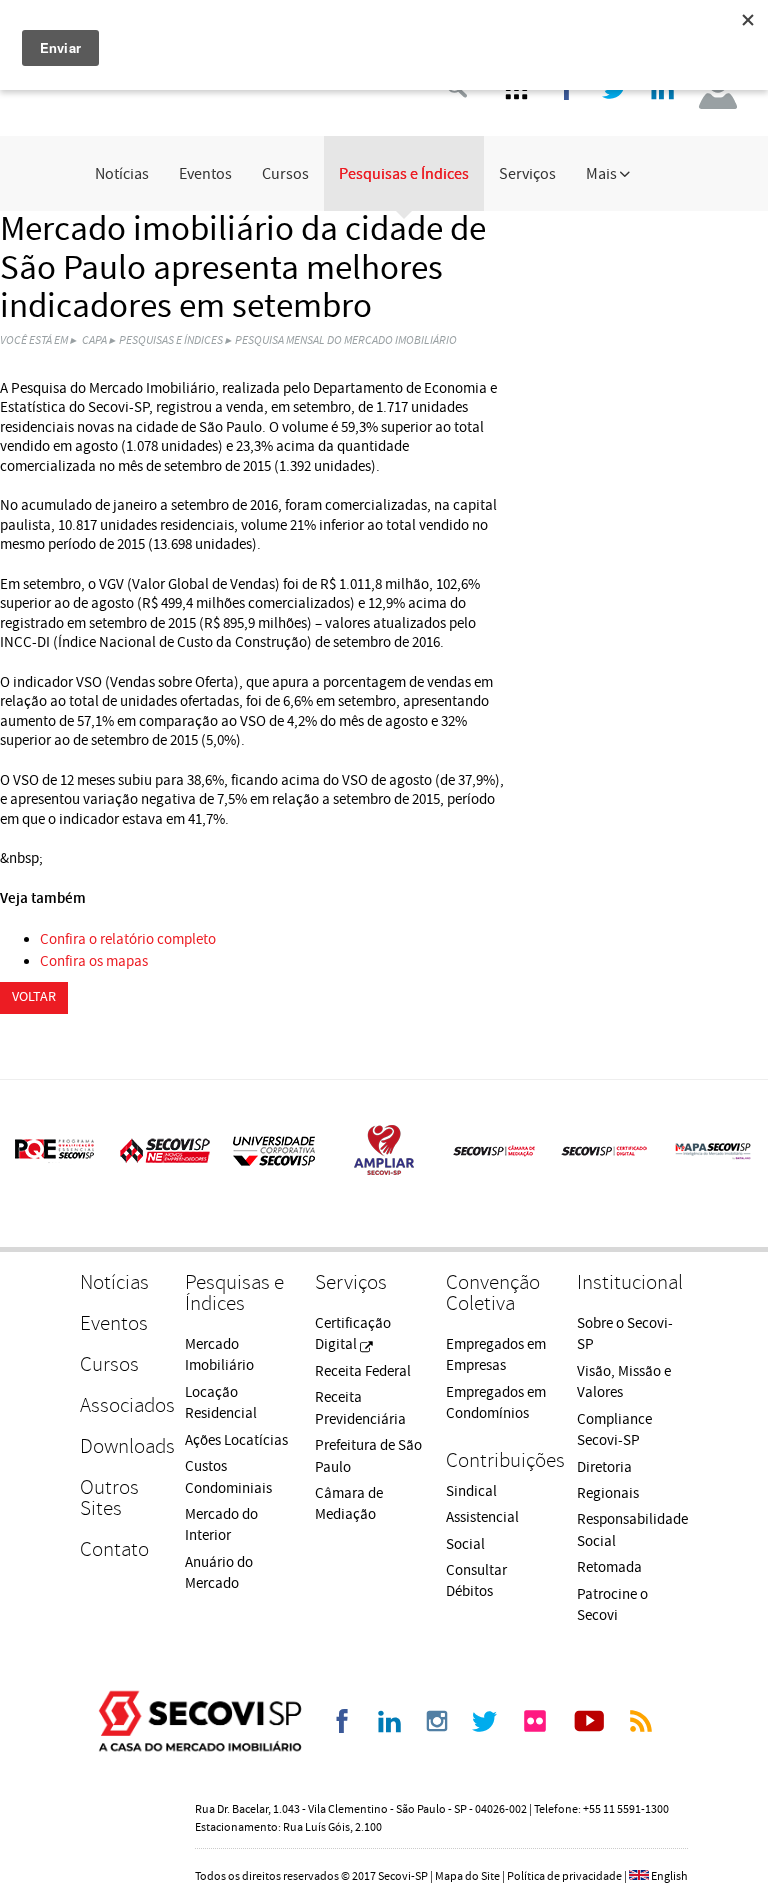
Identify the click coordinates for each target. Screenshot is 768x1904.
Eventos (205, 174)
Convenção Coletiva (493, 1293)
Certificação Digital (353, 1334)
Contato (114, 1549)
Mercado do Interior (221, 1525)
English (669, 1876)
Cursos (285, 174)
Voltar (34, 997)
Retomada (609, 1567)
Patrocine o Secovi (612, 1605)
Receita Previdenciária (360, 1408)
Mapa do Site (467, 1876)
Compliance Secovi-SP (614, 1430)
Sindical (471, 1491)
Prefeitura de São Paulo (368, 1456)
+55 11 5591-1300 (626, 1809)
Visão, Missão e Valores (624, 1382)
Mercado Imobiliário (219, 1355)
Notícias (122, 174)
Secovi (200, 1721)
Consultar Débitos (476, 1581)
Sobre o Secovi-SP (625, 1334)
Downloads (122, 1446)
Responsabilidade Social (632, 1530)
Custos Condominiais (228, 1477)
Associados (122, 1405)
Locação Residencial (221, 1403)
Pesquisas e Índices (404, 174)
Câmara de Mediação (349, 1504)
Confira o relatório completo (128, 939)
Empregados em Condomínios (496, 1403)
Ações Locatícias (236, 1440)
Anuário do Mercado (219, 1573)
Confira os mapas (94, 961)
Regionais (608, 1493)
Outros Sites (109, 1498)
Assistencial (482, 1517)
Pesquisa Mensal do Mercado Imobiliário (346, 340)
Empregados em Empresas (496, 1355)
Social (465, 1544)
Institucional (630, 1282)
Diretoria (604, 1467)
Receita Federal (363, 1371)
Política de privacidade (564, 1876)
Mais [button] (603, 174)
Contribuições (501, 1460)
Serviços (527, 174)
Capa (94, 340)
